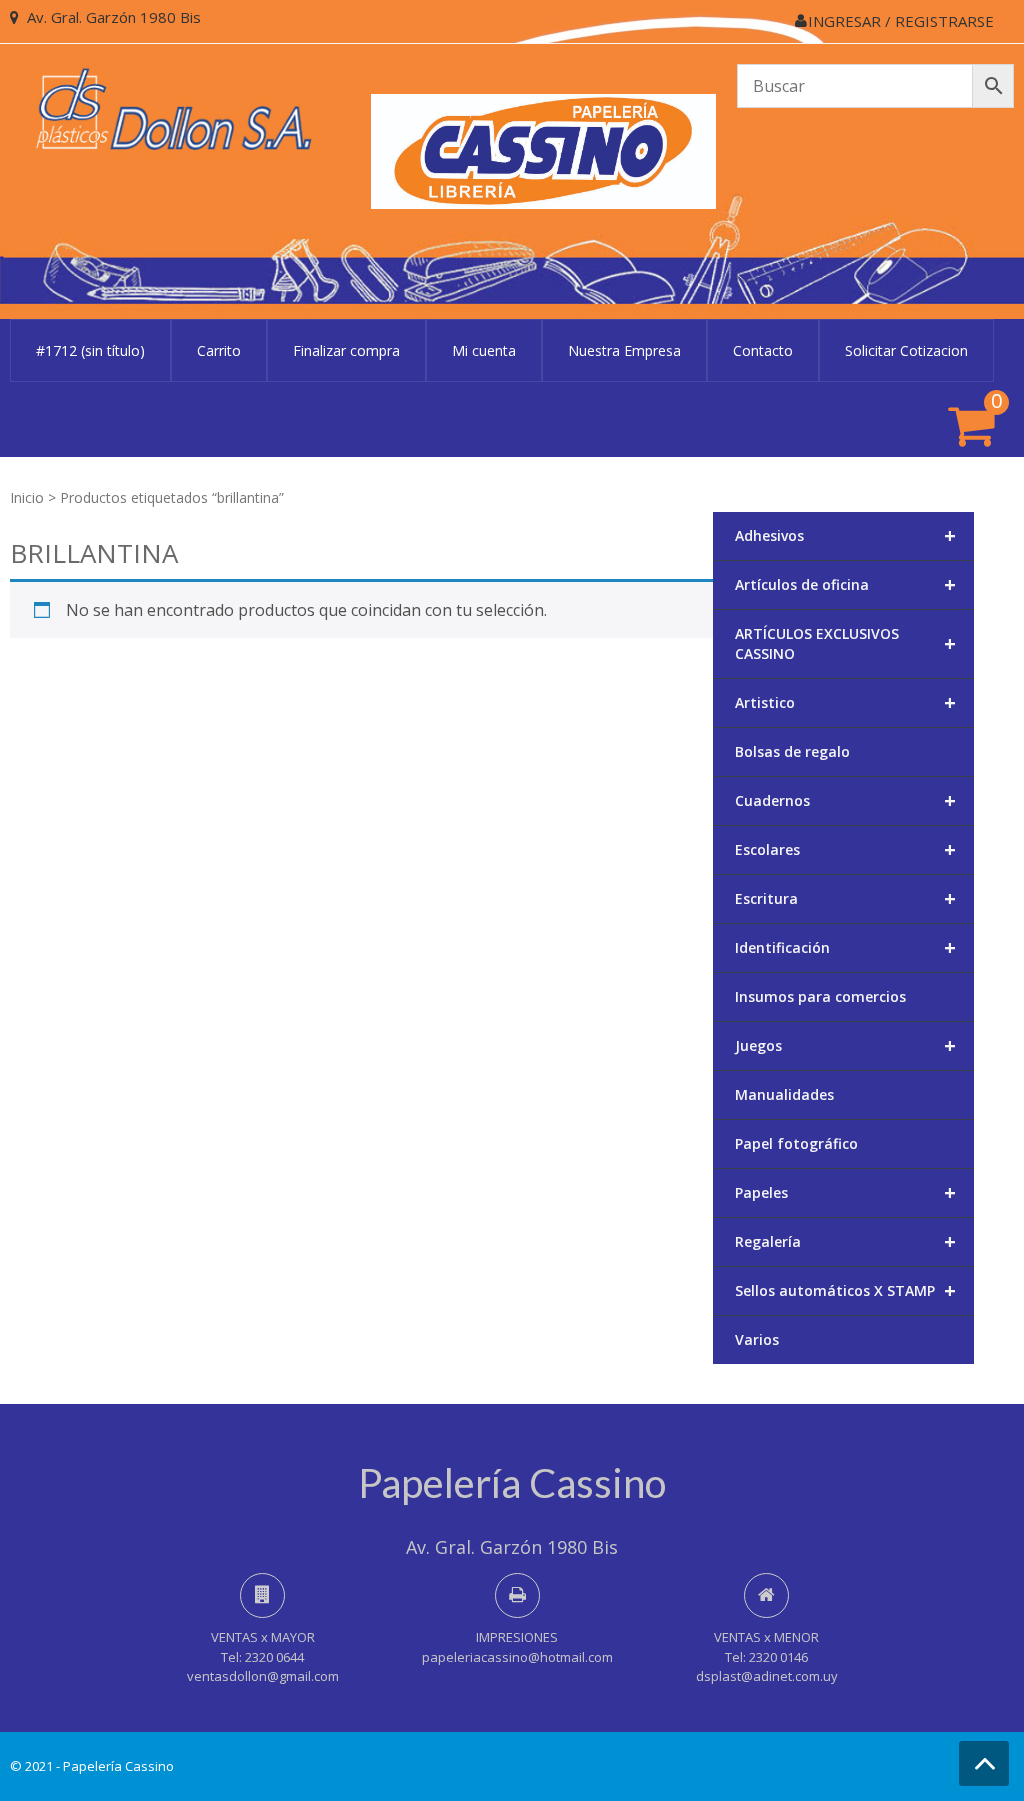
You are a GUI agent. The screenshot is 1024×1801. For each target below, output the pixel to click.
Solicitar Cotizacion (906, 350)
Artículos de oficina (846, 584)
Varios (757, 1339)
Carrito (219, 350)
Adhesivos (846, 535)
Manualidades (784, 1094)
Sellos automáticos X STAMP (846, 1290)
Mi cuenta (484, 350)
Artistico (846, 702)
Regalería (846, 1241)
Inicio (27, 497)
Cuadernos (846, 800)
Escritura (846, 898)
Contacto (763, 350)
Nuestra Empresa (624, 350)
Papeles (846, 1192)
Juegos (846, 1045)
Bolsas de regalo (792, 751)
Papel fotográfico (796, 1143)
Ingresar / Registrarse (901, 21)
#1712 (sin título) (90, 350)
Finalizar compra (346, 350)
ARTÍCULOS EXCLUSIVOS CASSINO (846, 643)
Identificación (846, 947)
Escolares (846, 849)
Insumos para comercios (820, 996)
